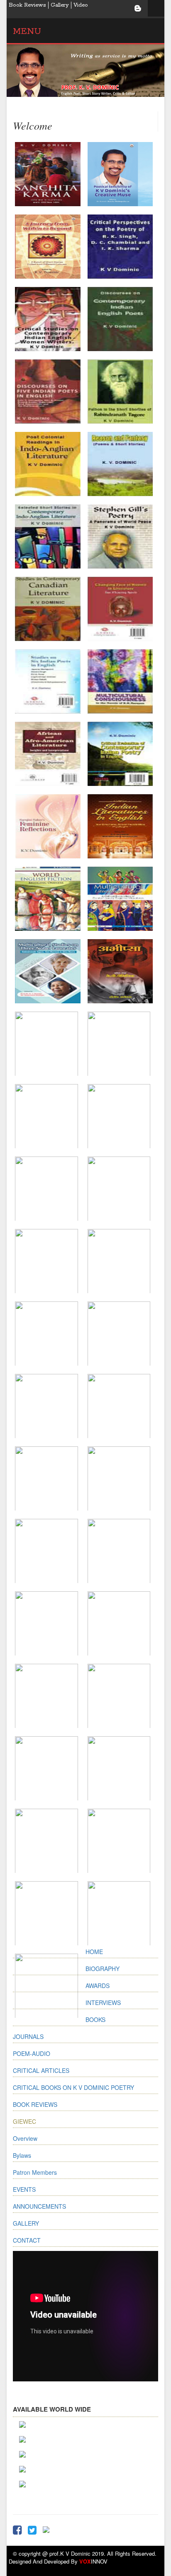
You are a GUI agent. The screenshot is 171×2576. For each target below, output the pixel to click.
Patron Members (35, 2172)
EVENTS (24, 2189)
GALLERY (26, 2223)
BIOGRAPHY (103, 1969)
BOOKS (95, 2019)
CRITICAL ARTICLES (41, 2070)
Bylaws (22, 2155)
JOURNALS (28, 2036)
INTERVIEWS (103, 2002)
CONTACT (27, 2240)
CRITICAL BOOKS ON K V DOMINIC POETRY (73, 2087)
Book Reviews (27, 5)
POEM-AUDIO (32, 2053)
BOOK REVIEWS (35, 2104)
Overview (25, 2138)
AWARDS (98, 1986)
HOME (94, 1952)
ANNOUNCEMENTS (39, 2206)
